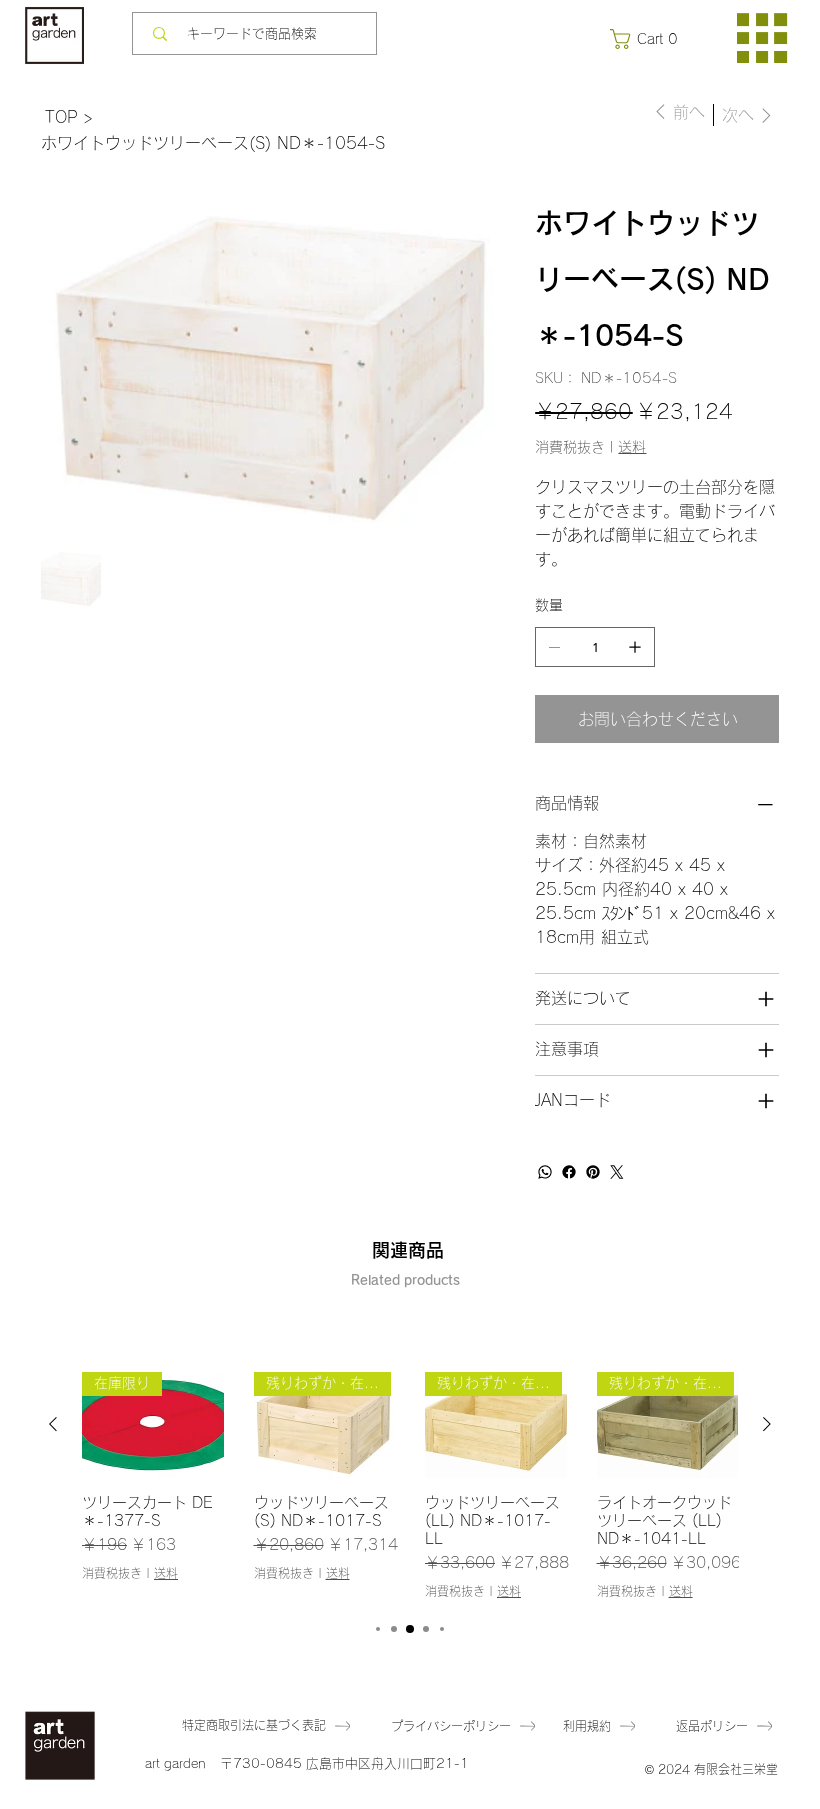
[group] (410, 1485)
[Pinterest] (593, 1172)
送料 (166, 1573)
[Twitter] (617, 1172)
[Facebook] (569, 1172)
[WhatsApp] (545, 1172)
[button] (648, 39)
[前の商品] (53, 1424)
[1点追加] (635, 647)
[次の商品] (767, 1424)
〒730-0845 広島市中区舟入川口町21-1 (344, 1763)
